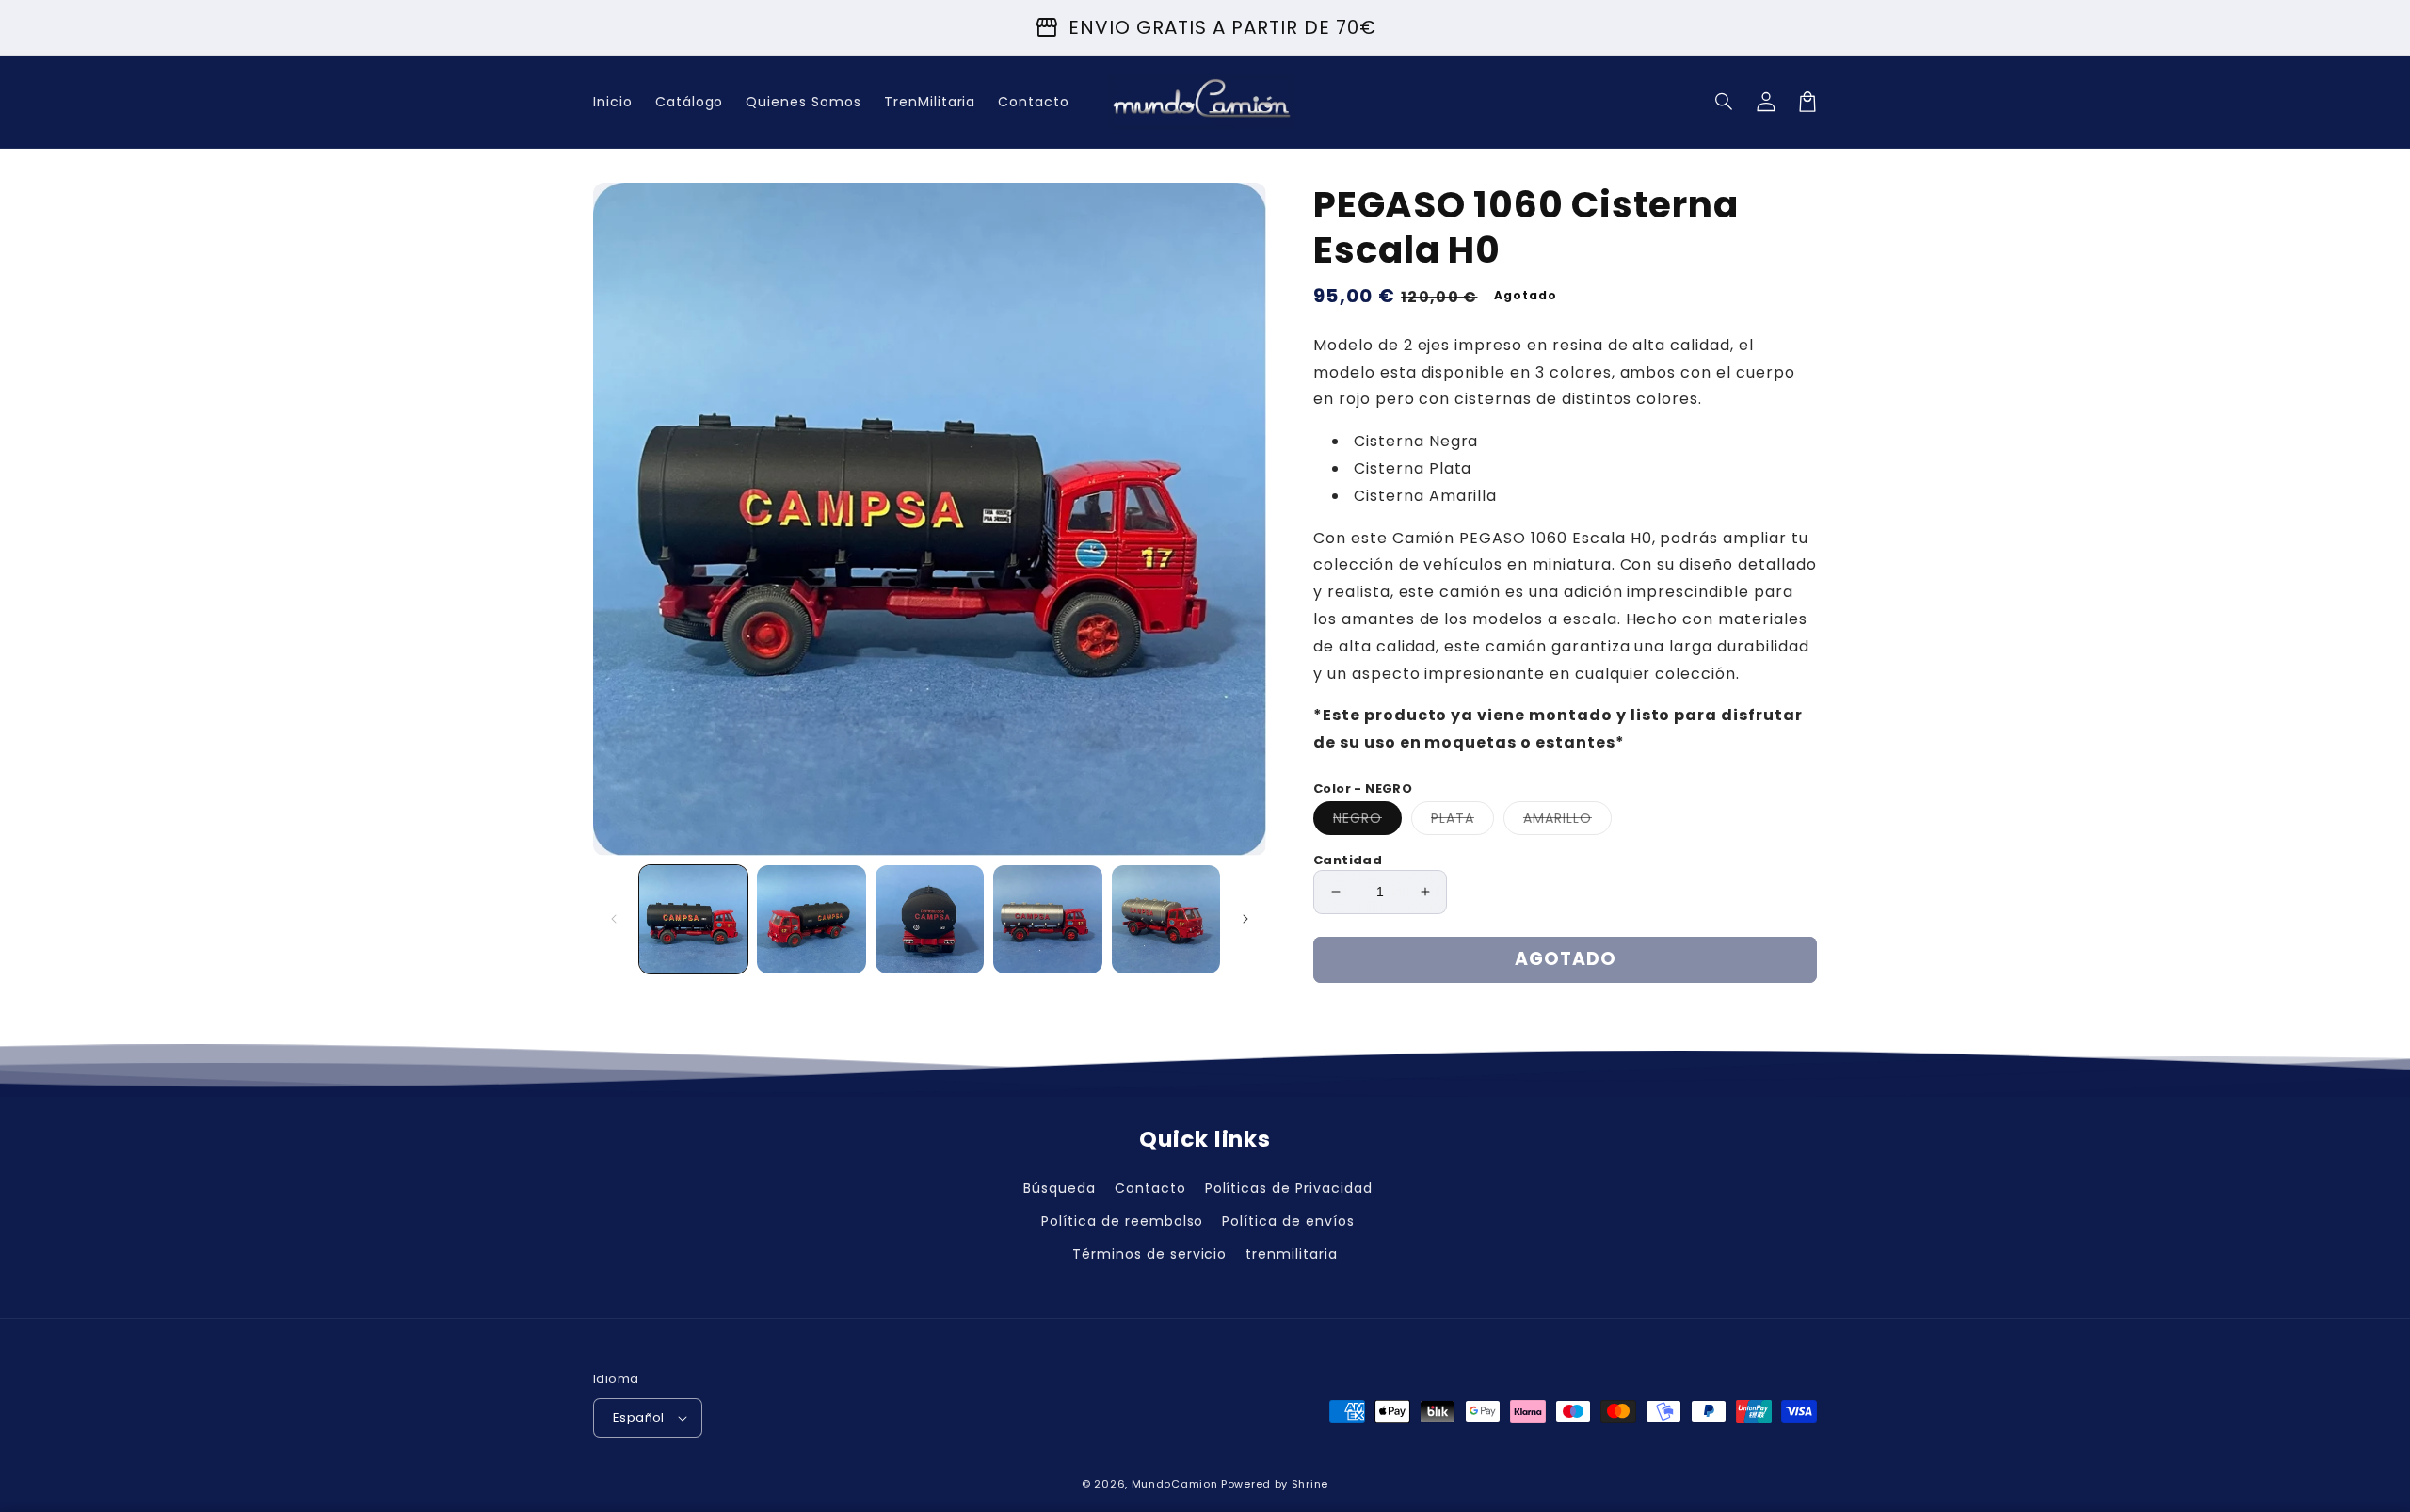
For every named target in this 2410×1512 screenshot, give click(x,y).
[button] (1725, 102)
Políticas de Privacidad (1289, 1188)
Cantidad (1348, 860)
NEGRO (1367, 821)
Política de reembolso (1122, 1221)
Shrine (1310, 1484)
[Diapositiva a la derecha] (1245, 919)
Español (639, 1417)
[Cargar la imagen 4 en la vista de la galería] (1047, 919)
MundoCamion (1175, 1484)
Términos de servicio (1149, 1254)
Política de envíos (1288, 1221)
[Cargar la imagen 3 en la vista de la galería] (930, 919)
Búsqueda (1060, 1188)
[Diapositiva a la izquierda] (614, 919)
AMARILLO (1567, 821)
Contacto (1150, 1188)
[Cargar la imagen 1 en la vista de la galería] (693, 919)
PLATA (1462, 821)
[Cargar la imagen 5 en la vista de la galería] (1166, 919)
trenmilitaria (1291, 1254)
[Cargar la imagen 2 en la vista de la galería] (811, 919)
